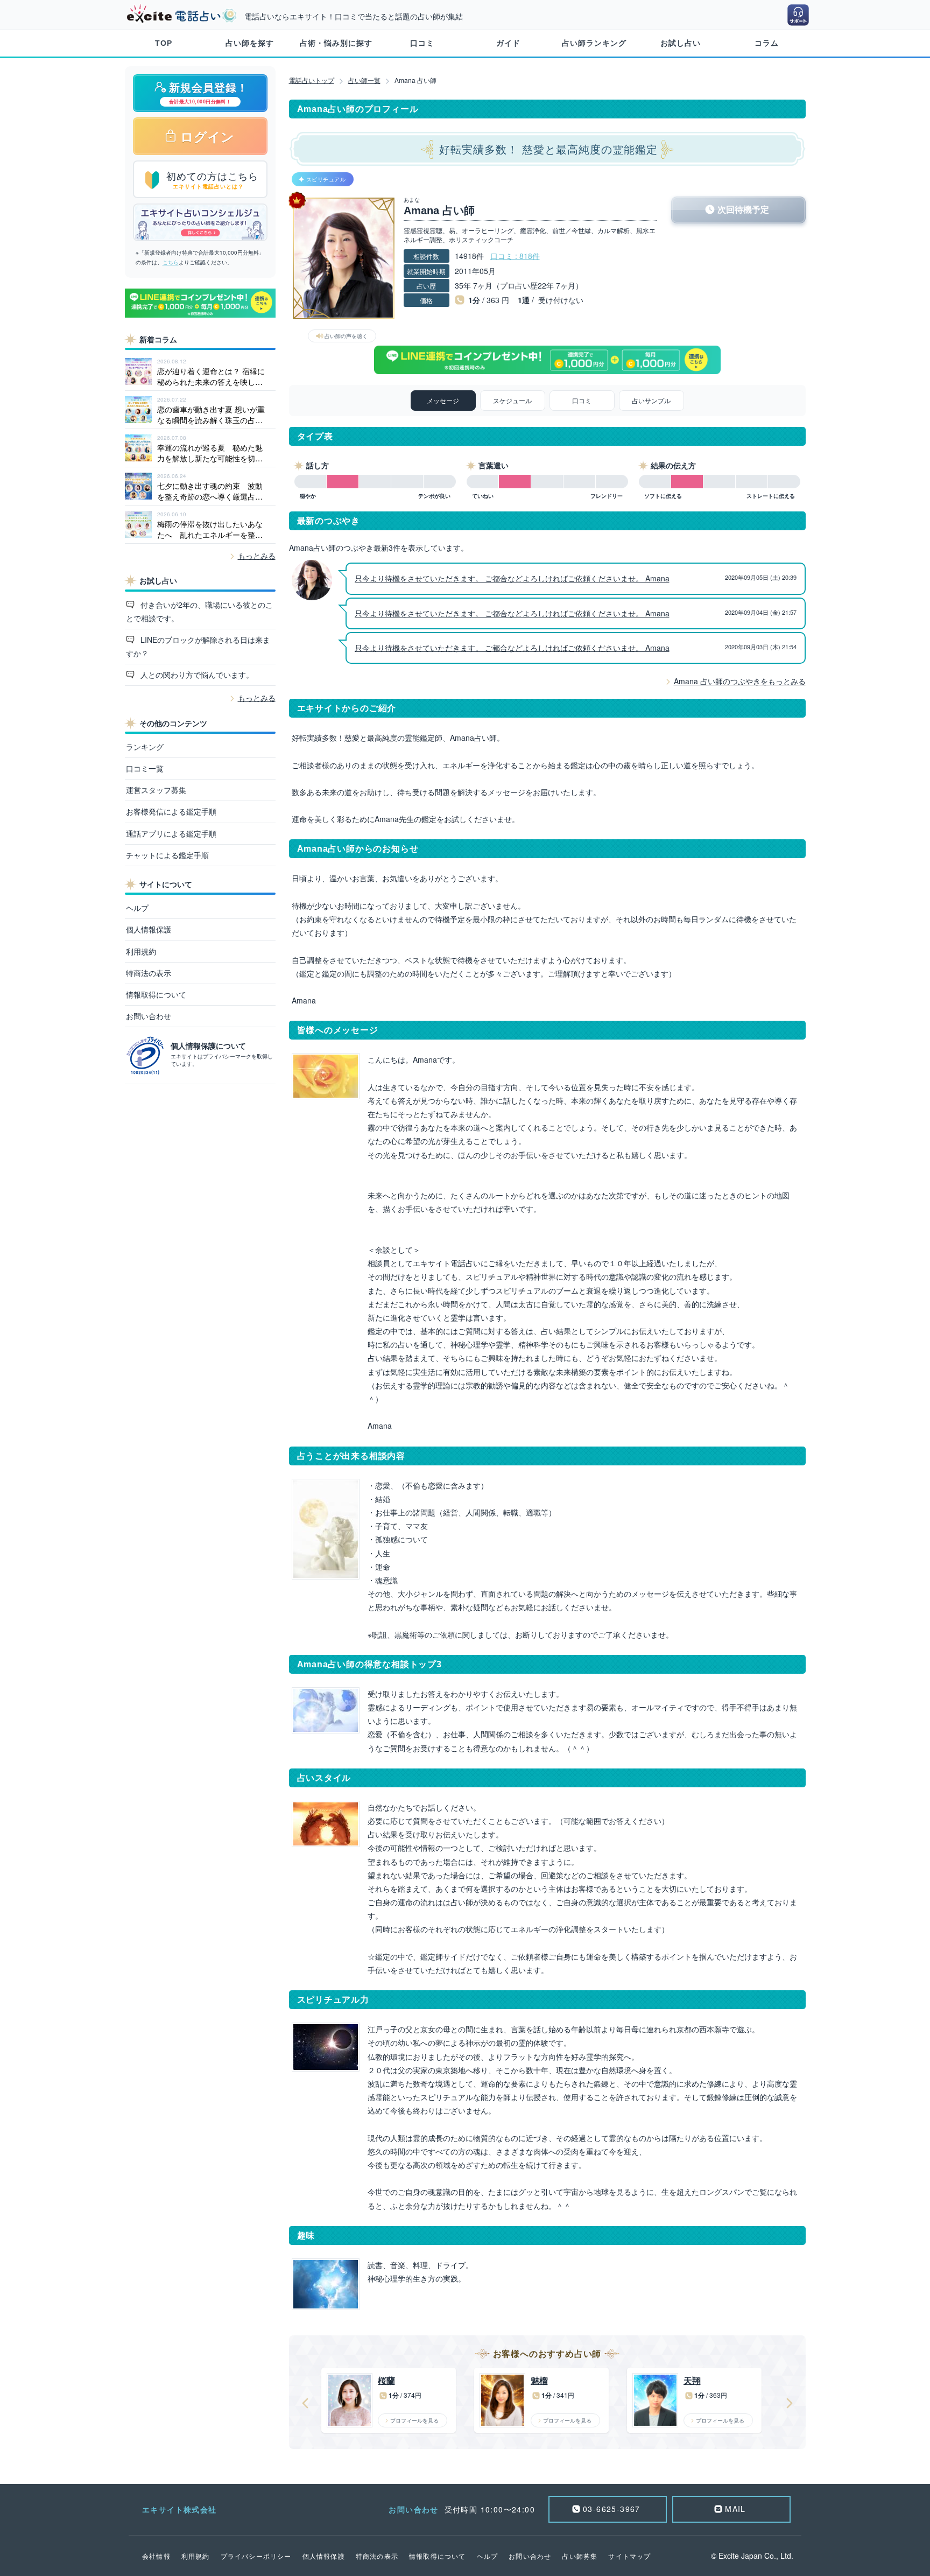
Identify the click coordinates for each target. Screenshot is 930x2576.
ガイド (508, 43)
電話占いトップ (312, 80)
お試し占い (681, 43)
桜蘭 (386, 2381)
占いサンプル (651, 400)
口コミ (422, 43)
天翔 (692, 2381)
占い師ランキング (594, 43)
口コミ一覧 (145, 768)
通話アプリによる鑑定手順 (171, 833)
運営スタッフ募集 (156, 790)
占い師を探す (250, 43)
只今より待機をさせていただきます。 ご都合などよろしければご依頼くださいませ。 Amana (512, 578)
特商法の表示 (149, 973)
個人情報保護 (149, 929)
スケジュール (512, 400)
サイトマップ (629, 2556)
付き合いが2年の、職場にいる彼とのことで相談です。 (200, 611)
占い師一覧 (364, 80)
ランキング (145, 747)
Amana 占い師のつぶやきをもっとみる (740, 681)
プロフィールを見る (414, 2420)
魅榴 (539, 2381)
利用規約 (141, 951)
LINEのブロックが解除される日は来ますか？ (198, 646)
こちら (171, 262)
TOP (164, 43)
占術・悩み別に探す (336, 43)
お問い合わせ (149, 1016)
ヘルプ (137, 908)
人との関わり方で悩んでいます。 (196, 675)
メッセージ (443, 400)
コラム (767, 43)
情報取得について (156, 994)
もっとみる (257, 556)
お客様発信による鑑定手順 (171, 811)
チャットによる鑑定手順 (167, 855)
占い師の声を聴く (346, 336)
